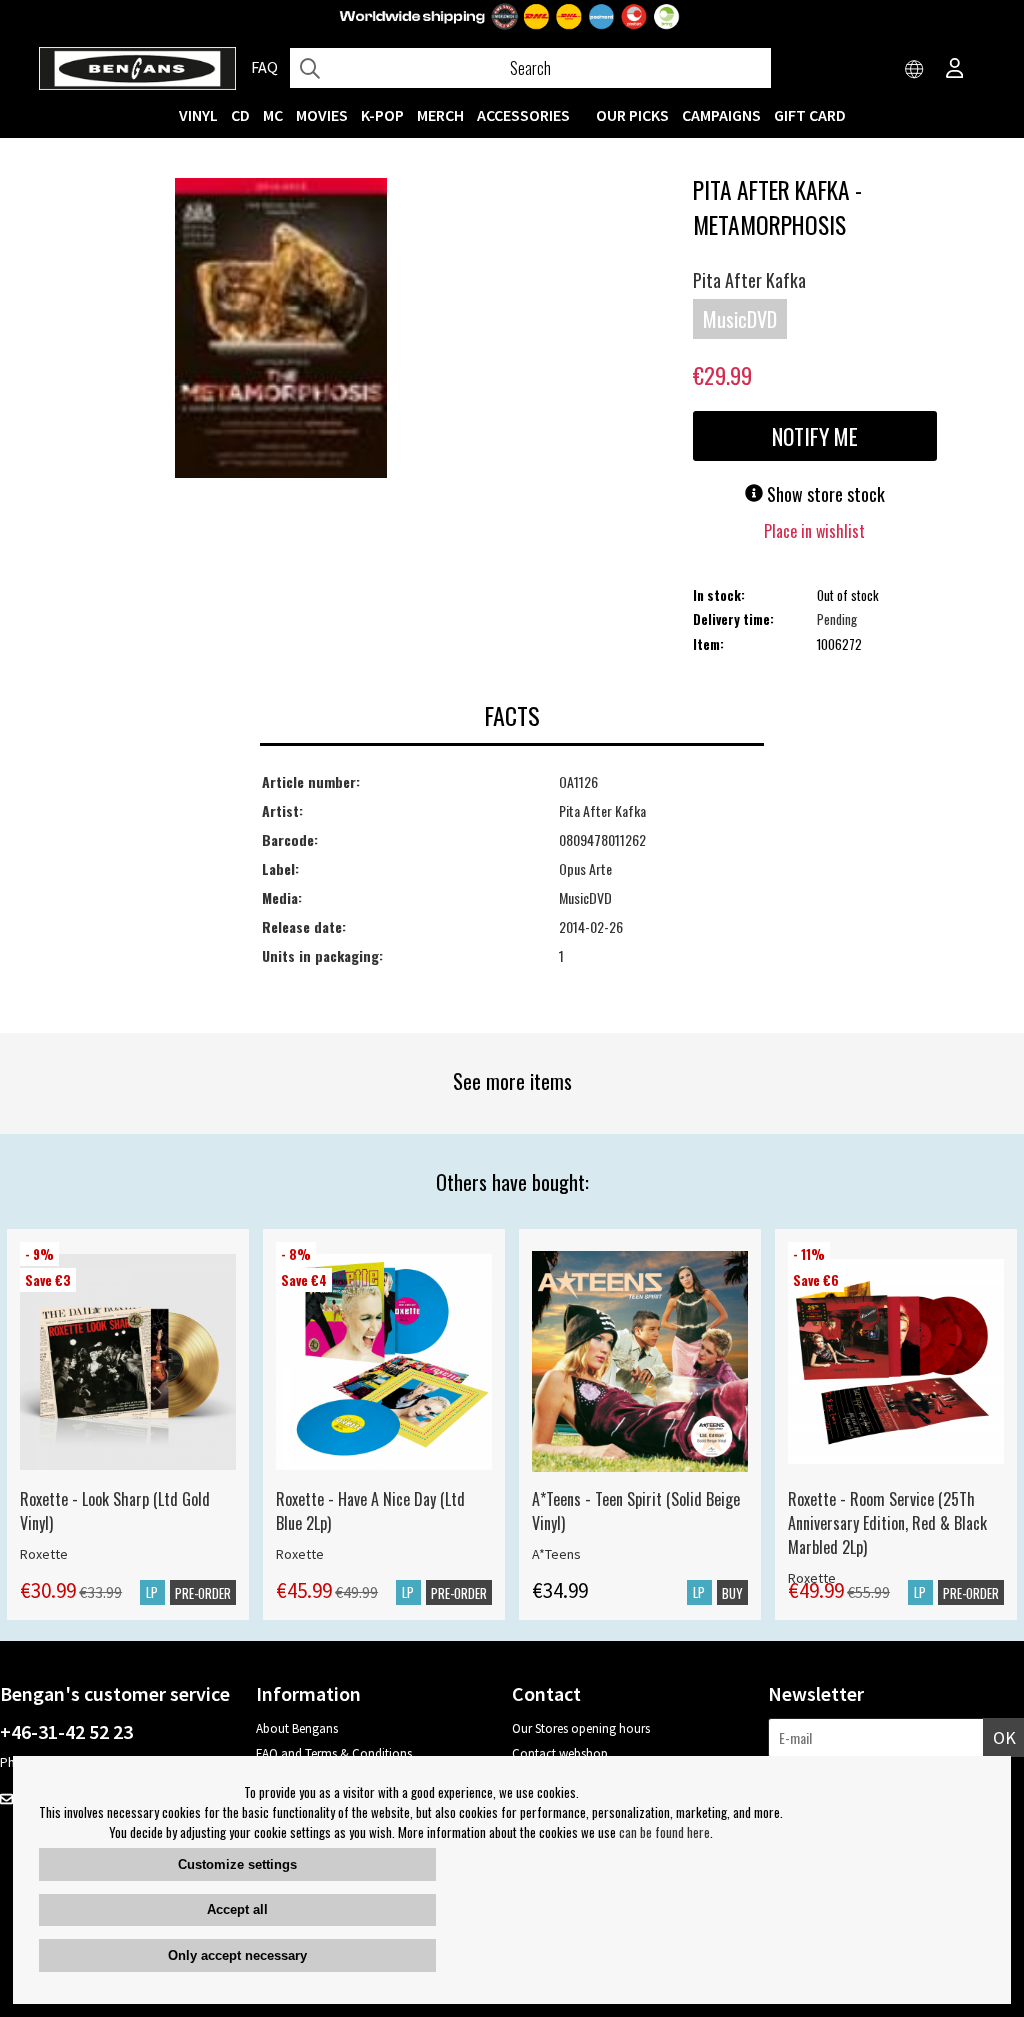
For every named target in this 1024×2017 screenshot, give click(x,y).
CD (240, 115)
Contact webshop (560, 1753)
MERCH (440, 115)
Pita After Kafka (749, 280)
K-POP (382, 115)
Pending (837, 619)
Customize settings (237, 1864)
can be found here (664, 1832)
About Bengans (297, 1728)
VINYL (198, 115)
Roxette (44, 1554)
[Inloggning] (955, 70)
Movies (322, 115)
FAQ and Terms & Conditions (334, 1753)
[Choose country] (915, 70)
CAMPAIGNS (721, 115)
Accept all (237, 1909)
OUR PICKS (632, 115)
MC (273, 115)
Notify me (815, 436)
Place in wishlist (814, 531)
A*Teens (556, 1554)
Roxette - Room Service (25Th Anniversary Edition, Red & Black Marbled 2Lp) (887, 1523)
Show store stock (824, 494)
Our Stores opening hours (581, 1728)
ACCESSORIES (523, 115)
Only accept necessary (237, 1955)
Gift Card (810, 115)
